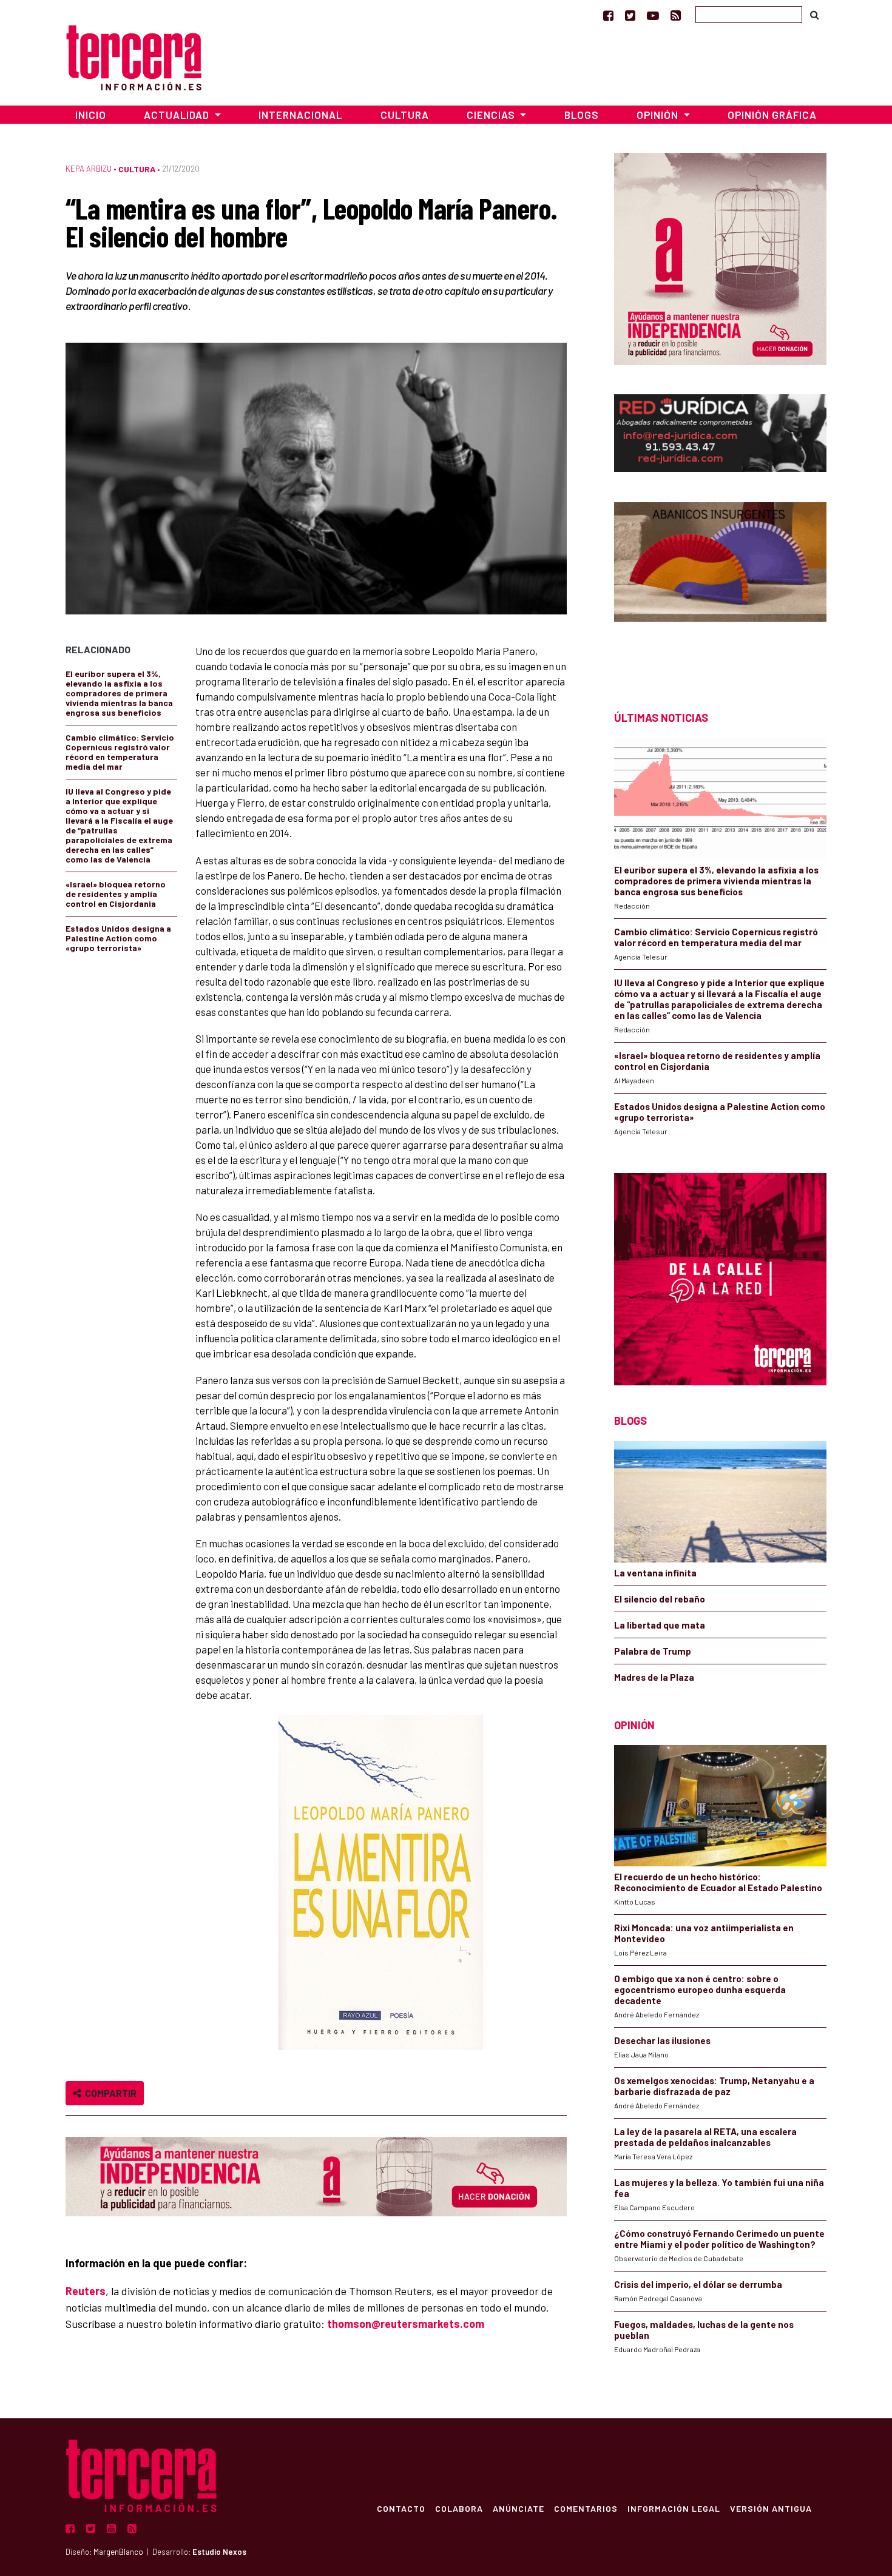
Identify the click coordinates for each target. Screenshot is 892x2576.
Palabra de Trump (653, 1651)
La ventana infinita (655, 1573)
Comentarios (586, 2508)
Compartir (109, 2093)
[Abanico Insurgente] (720, 585)
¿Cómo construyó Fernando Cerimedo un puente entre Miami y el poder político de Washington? (719, 2239)
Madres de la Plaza (654, 1677)
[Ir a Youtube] (653, 15)
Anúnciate (519, 2508)
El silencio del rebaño (660, 1599)
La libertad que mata (660, 1625)
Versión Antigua (771, 2508)
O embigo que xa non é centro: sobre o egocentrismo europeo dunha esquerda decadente (700, 1989)
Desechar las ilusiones (662, 2040)
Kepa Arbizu (89, 169)
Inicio (91, 115)
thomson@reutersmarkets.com (406, 2324)
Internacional (300, 115)
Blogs (582, 115)
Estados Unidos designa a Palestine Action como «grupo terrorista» (118, 938)
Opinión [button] (659, 115)
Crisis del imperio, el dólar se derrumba (698, 2284)
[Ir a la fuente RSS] (676, 15)
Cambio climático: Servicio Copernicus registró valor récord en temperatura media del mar (120, 752)
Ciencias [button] (492, 115)
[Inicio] (134, 56)
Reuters (86, 2291)
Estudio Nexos (219, 2552)
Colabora (459, 2508)
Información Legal (674, 2508)
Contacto (401, 2508)
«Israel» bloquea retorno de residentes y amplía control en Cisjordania (116, 894)
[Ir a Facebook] (608, 15)
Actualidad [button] (178, 115)
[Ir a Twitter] (630, 15)
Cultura (405, 115)
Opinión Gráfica (772, 115)
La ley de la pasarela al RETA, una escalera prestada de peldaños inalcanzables (705, 2137)
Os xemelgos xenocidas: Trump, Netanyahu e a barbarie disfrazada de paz (714, 2086)
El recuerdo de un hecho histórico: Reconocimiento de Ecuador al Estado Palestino (718, 1882)
